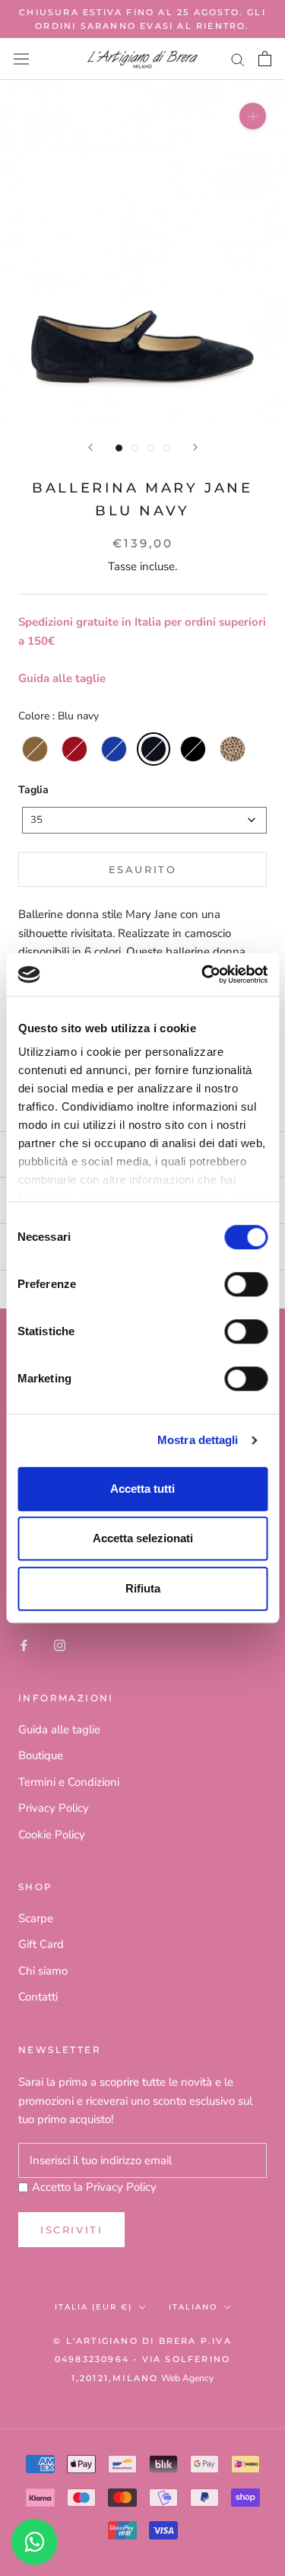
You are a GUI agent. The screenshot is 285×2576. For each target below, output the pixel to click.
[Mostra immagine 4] (167, 448)
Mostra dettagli (198, 1440)
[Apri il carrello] (265, 59)
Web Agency (187, 2378)
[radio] (35, 749)
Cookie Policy (52, 1835)
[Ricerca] (238, 59)
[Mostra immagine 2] (135, 448)
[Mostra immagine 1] (119, 448)
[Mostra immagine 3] (151, 448)
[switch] (246, 1284)
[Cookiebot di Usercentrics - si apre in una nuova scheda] (203, 974)
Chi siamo (43, 1971)
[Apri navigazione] (21, 59)
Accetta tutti (142, 1489)
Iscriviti (71, 2230)
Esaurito (143, 869)
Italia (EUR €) (93, 2307)
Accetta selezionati (143, 1538)
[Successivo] (195, 447)
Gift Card (41, 1944)
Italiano (193, 2307)
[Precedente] (90, 447)
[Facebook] (24, 1645)
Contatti (38, 1997)
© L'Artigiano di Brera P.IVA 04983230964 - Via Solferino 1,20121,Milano (142, 2360)
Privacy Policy (54, 1808)
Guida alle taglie (62, 678)
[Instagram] (60, 1645)
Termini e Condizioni (69, 1782)
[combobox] (144, 820)
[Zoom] (253, 116)
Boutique (41, 1755)
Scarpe (36, 1918)
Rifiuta (143, 1588)
